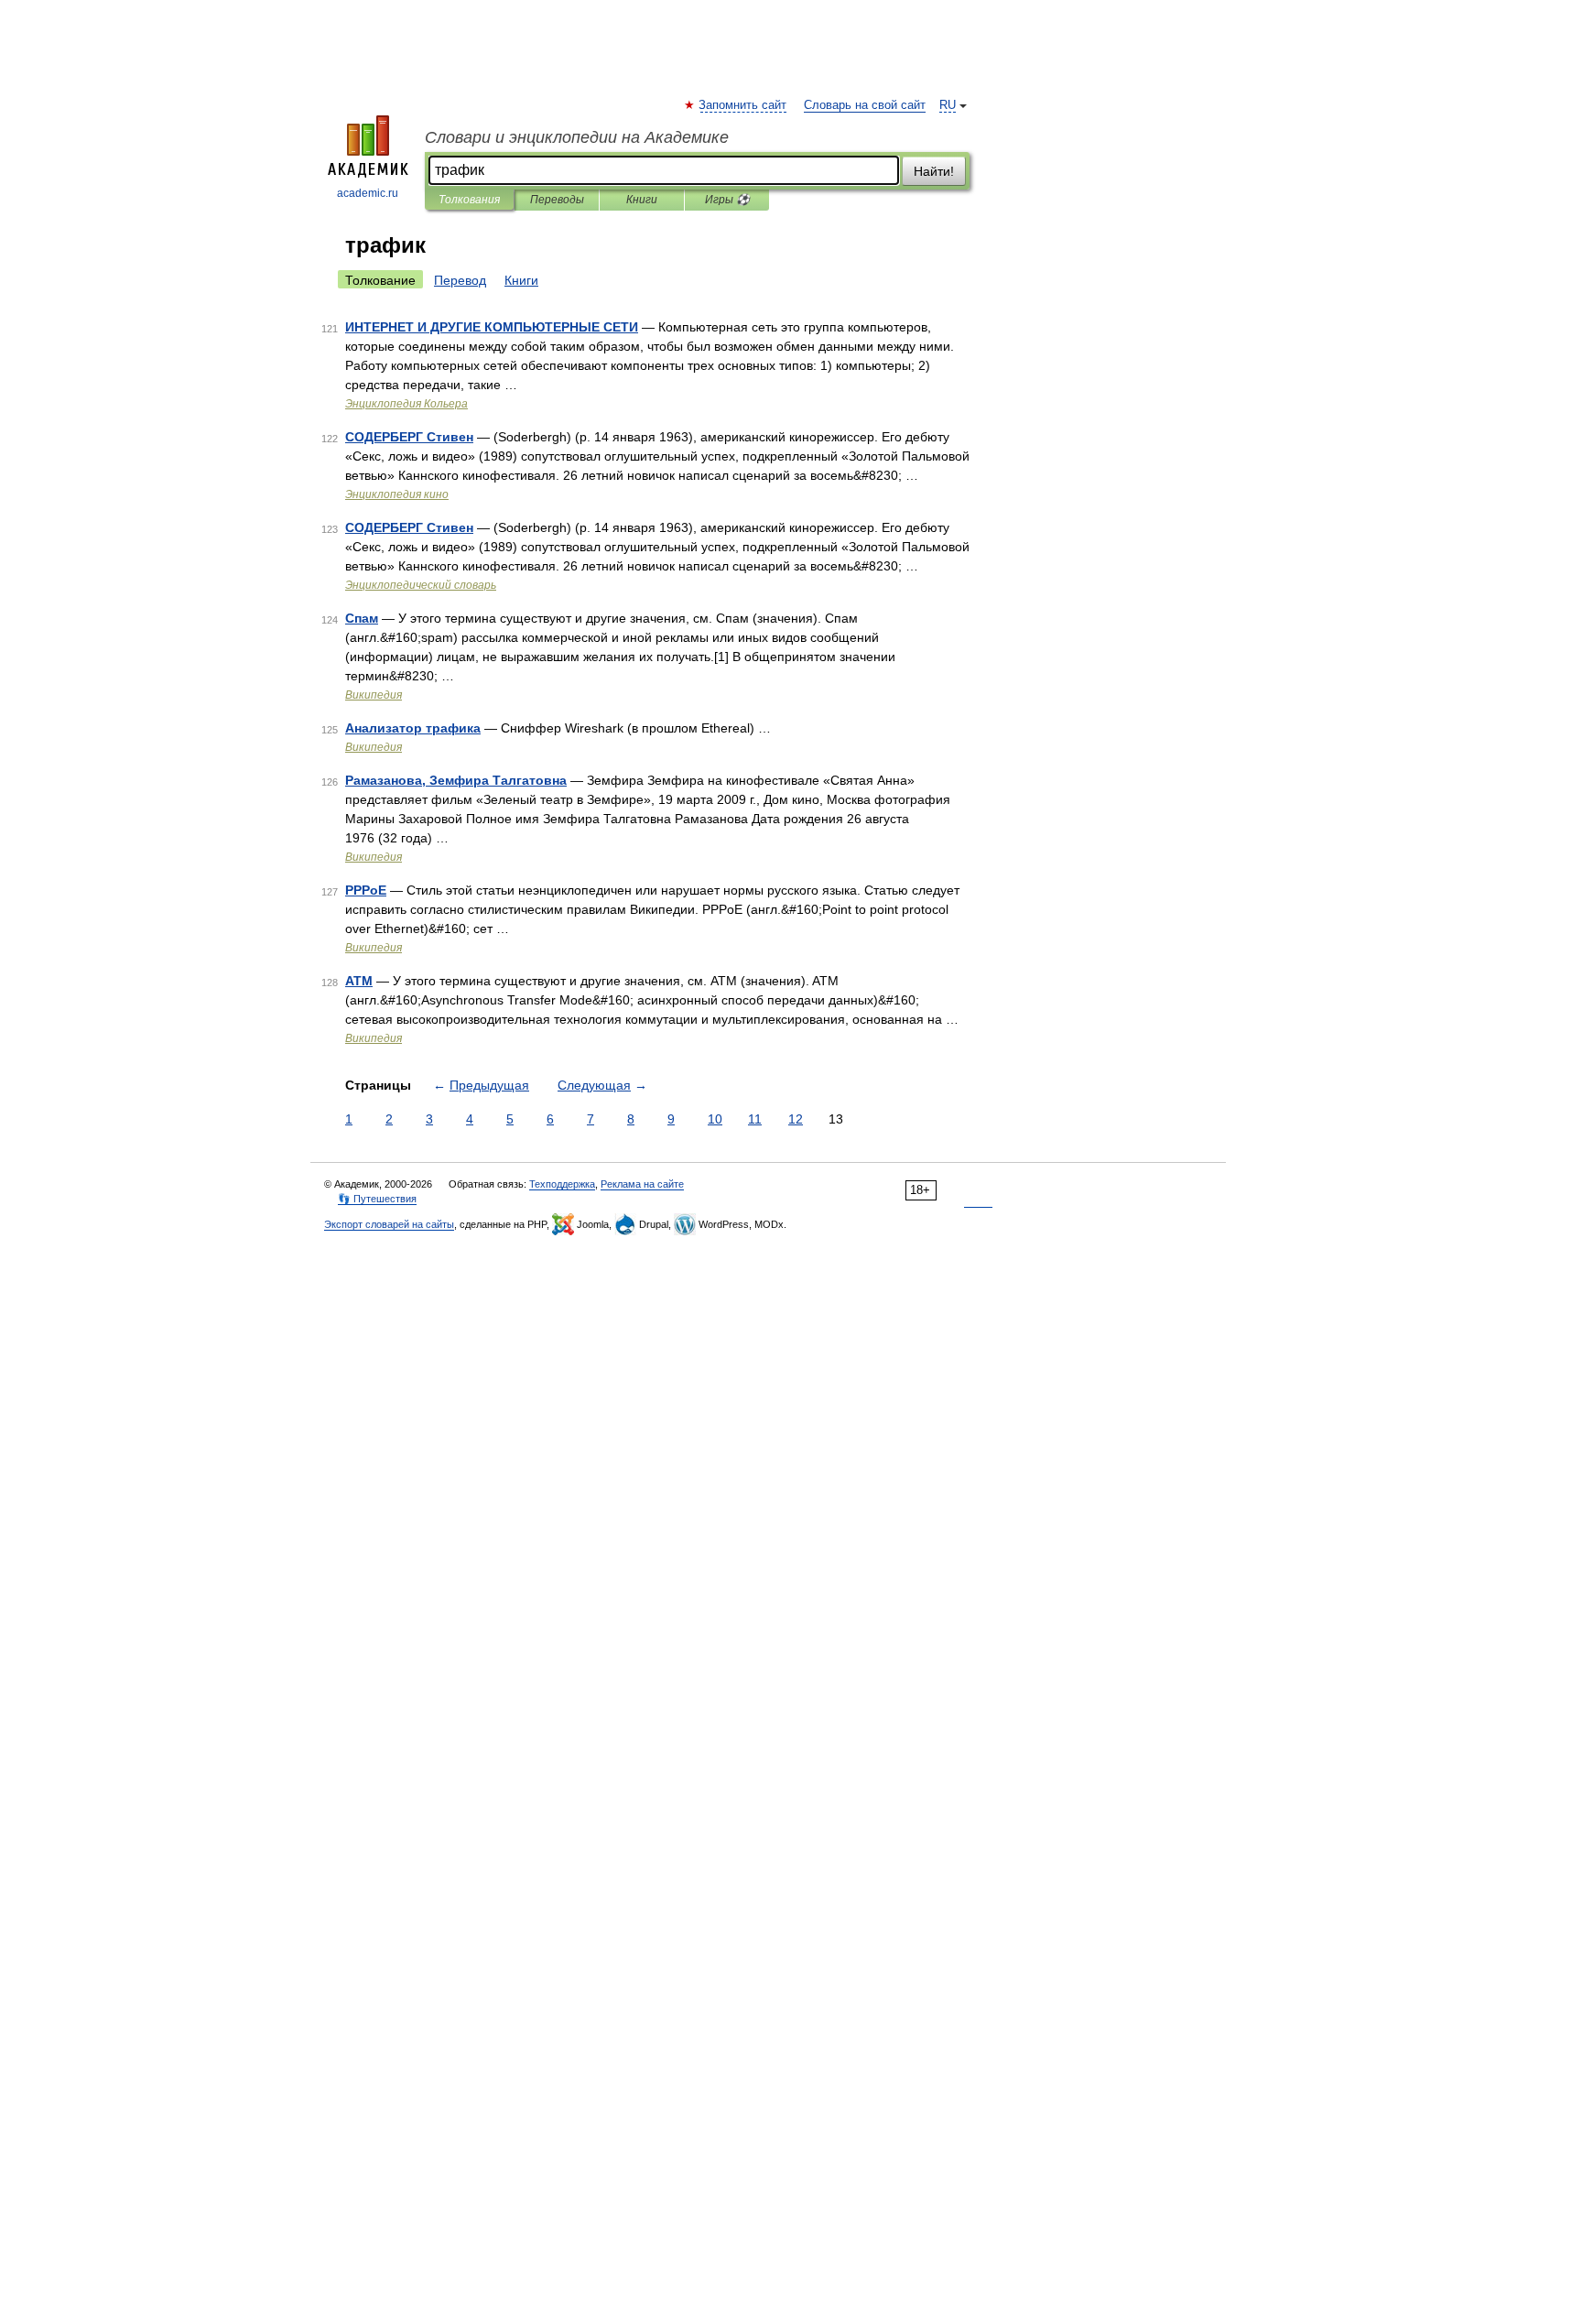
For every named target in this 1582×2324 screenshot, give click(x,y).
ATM (359, 981)
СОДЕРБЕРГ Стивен (409, 437)
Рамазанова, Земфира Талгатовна (456, 780)
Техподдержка (562, 1184)
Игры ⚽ (727, 200)
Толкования (469, 200)
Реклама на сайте (642, 1184)
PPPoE (366, 890)
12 (796, 1119)
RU (948, 105)
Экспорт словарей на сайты (389, 1224)
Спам (362, 618)
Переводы (557, 200)
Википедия (374, 695)
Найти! (934, 171)
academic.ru (368, 193)
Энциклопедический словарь (421, 585)
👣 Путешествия (377, 1199)
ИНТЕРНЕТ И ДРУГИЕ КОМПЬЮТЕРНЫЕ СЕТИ (492, 327)
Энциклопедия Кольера (406, 404)
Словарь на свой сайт (865, 105)
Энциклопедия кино (397, 494)
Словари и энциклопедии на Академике (577, 137)
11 (755, 1119)
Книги (642, 200)
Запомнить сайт (743, 105)
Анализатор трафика (413, 728)
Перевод (460, 280)
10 (715, 1119)
